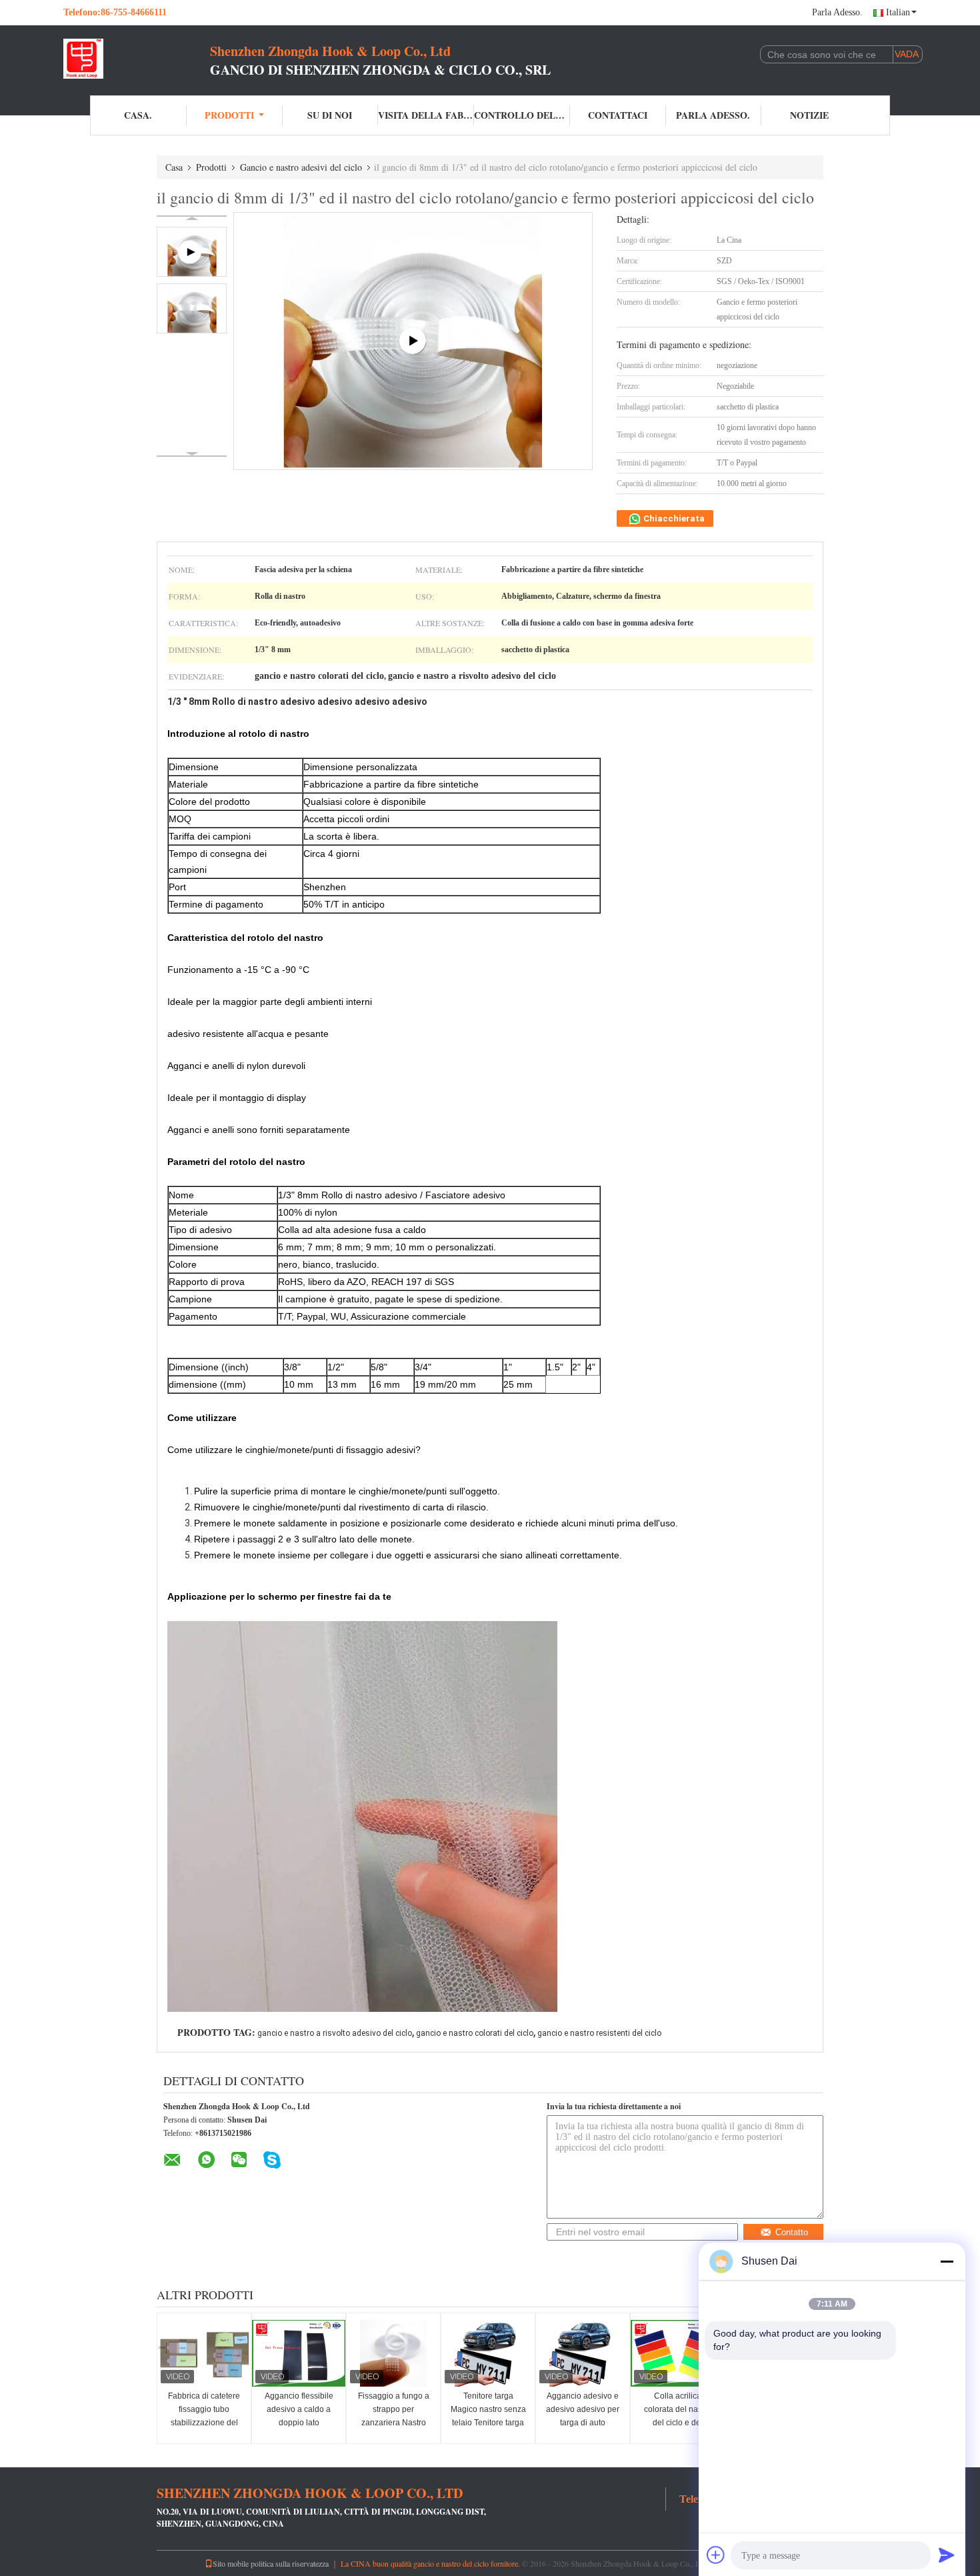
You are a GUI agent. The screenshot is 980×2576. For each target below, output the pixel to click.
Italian (898, 12)
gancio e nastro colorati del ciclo (475, 2033)
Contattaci (618, 115)
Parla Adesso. (837, 12)
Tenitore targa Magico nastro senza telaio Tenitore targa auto (488, 2416)
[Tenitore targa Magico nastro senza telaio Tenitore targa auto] (488, 2353)
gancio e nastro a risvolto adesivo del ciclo (335, 2033)
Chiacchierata (673, 518)
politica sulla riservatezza (290, 2563)
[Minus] (947, 2261)
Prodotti (229, 115)
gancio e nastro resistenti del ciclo (599, 2033)
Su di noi (330, 115)
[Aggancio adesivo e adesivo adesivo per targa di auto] (583, 2353)
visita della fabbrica (426, 115)
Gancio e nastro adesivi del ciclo (301, 167)
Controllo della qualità (522, 115)
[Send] (947, 2555)
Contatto (792, 2232)
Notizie (809, 115)
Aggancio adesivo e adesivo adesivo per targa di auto (583, 2409)
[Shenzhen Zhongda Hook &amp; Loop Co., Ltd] (137, 59)
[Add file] (716, 2555)
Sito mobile (231, 2563)
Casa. (138, 115)
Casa (174, 167)
